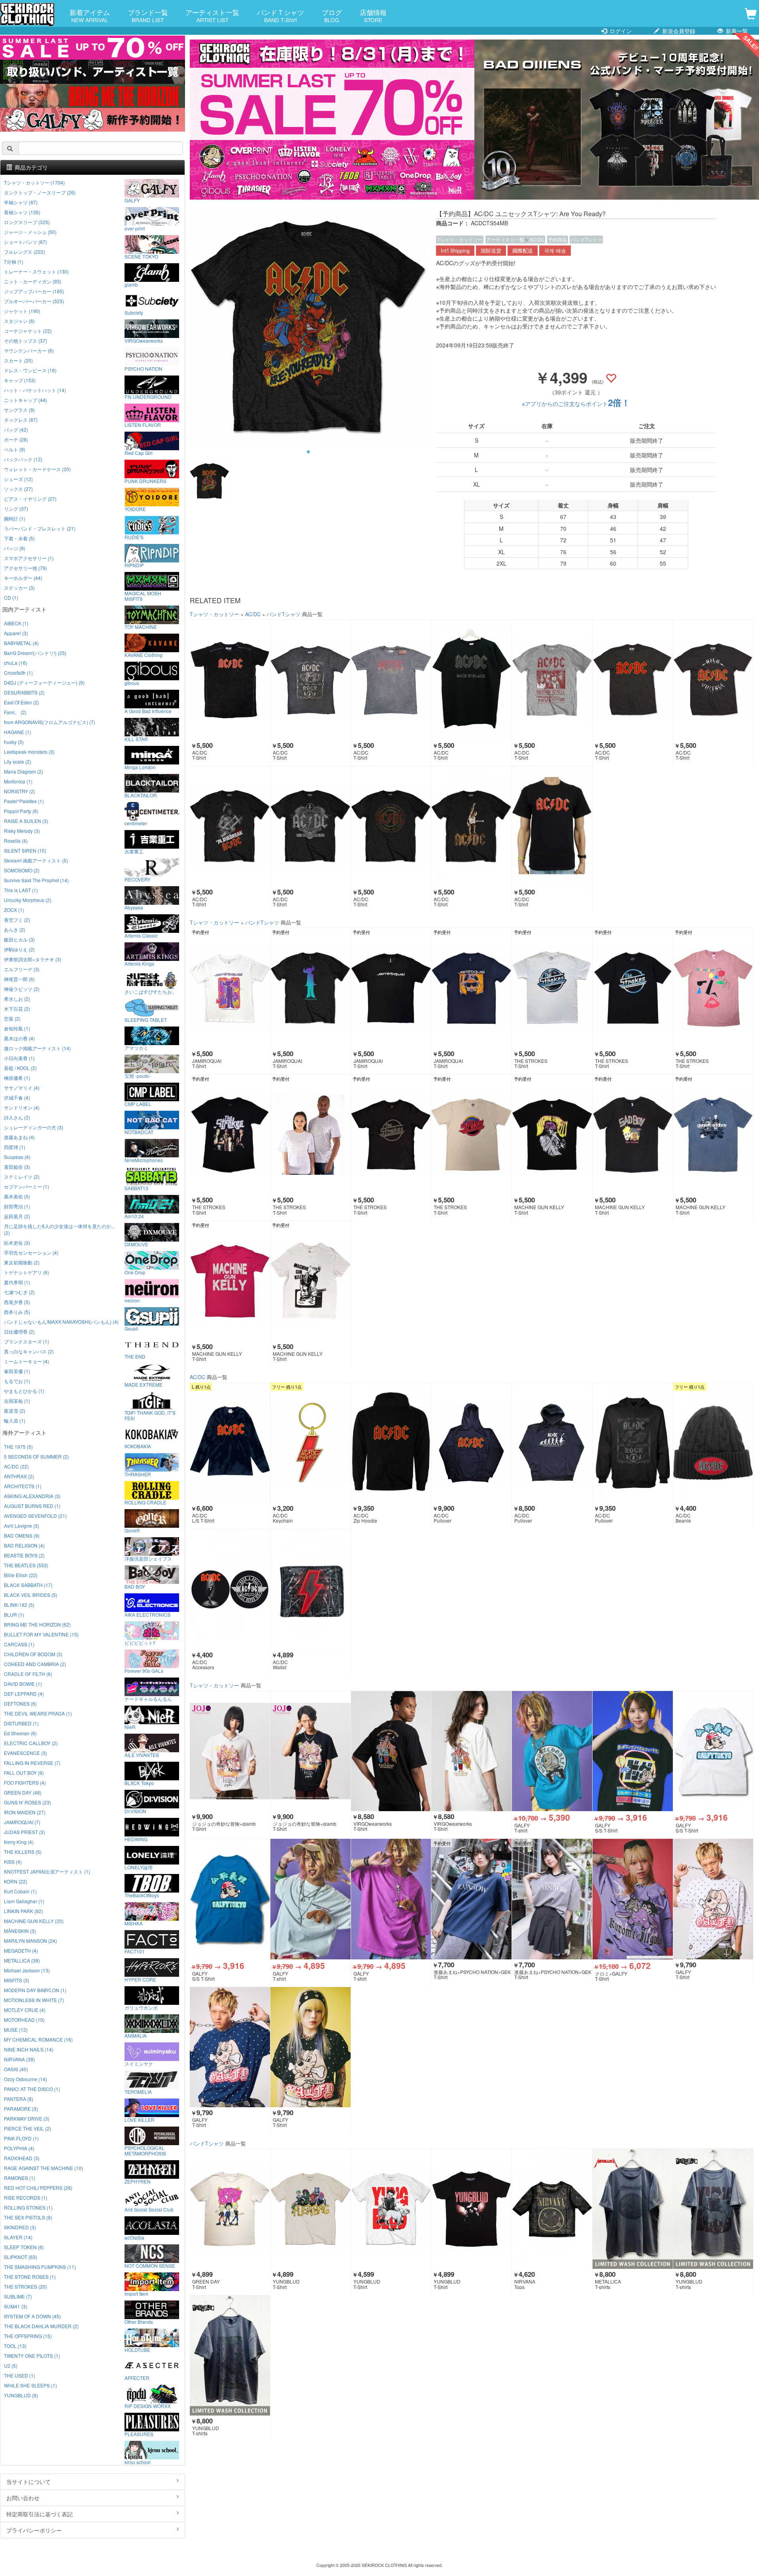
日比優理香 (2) (19, 1331)
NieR (130, 1727)
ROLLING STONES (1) (28, 2207)
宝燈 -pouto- (138, 1076)
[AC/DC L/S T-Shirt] (230, 1443)
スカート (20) (18, 360)
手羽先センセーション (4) (31, 1252)
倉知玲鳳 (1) (17, 1028)
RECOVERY (138, 879)
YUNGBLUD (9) (21, 2395)
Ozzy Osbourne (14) (25, 2079)
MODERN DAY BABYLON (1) (35, 1990)
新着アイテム (90, 15)
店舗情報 (373, 15)
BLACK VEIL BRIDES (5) (31, 1595)
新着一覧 (736, 31)
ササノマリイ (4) (22, 1088)
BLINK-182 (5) (19, 1605)
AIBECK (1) (16, 623)
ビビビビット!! (140, 1642)
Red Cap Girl (139, 453)
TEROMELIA (138, 2091)
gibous (132, 683)
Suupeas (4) (17, 1157)
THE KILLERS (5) (23, 1852)
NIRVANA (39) (19, 2059)
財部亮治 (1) (17, 1206)
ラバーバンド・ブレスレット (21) (40, 528)
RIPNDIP (134, 565)
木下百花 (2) (17, 1009)
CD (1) (11, 597)
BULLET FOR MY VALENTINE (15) (41, 1634)
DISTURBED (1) (21, 1723)
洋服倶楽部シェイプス (148, 1558)
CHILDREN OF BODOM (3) (33, 1654)
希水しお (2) (17, 999)
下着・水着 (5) (19, 538)
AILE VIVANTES (142, 1755)
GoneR (132, 1530)
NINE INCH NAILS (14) (29, 2049)
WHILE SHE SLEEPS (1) (30, 2385)
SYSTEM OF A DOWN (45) (32, 2316)
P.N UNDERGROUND (148, 396)
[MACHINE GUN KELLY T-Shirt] (552, 1134)
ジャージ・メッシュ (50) (30, 232)
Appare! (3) (16, 633)
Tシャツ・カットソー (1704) (34, 182)
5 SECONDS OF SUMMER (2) (36, 1456)
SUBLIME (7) (18, 2296)
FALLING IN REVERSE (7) (32, 1763)
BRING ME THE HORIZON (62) (37, 1624)
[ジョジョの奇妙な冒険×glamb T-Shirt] (230, 1751)
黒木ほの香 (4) (19, 1038)
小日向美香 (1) (19, 1058)
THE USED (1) (20, 2375)
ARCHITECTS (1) (23, 1486)
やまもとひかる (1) (24, 1391)
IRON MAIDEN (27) (25, 1812)
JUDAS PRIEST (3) (25, 1832)
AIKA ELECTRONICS (147, 1614)
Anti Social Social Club (149, 2209)
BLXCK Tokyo (139, 1783)
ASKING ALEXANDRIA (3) (32, 1496)
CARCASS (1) (19, 1644)
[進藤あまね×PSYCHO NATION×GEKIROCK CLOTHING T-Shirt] (471, 1899)
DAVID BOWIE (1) (23, 1684)
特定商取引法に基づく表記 (40, 2514)
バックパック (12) (23, 459)
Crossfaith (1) (18, 673)
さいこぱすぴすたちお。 (151, 991)
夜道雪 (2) (15, 1411)
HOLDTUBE (137, 2350)
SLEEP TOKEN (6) (24, 2247)
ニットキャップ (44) (25, 400)
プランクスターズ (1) (26, 1341)
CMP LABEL (138, 1104)
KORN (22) (16, 1881)
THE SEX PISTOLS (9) (28, 2217)
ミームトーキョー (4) (26, 1361)
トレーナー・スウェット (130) (36, 271)
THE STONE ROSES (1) (30, 2277)
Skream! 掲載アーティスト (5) (36, 860)
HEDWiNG (136, 1839)
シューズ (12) (18, 479)
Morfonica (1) (18, 781)
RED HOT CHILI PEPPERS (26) (38, 2188)
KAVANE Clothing (143, 655)
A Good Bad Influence (148, 711)
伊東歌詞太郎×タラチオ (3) (33, 959)
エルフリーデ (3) (22, 969)
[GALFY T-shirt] (552, 1751)
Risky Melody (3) (22, 831)
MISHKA (134, 1923)
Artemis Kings (139, 963)
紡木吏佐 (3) (17, 1243)
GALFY (132, 200)
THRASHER (138, 1474)
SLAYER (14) (18, 2237)
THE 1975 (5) (18, 1447)
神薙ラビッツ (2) (22, 989)
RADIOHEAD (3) (22, 2158)
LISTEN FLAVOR (143, 425)
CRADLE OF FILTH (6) (28, 1674)
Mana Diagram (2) (24, 771)
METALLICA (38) (22, 1960)
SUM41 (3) (16, 2306)
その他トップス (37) (25, 341)
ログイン (620, 31)
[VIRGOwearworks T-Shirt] (391, 1751)
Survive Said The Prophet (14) (36, 880)
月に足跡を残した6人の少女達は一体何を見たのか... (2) (59, 1229)
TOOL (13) (15, 2346)
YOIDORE (135, 509)
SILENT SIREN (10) (25, 850)
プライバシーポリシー (34, 2530)
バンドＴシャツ (280, 15)
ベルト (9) (15, 449)
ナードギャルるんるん (148, 1698)
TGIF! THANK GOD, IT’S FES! (150, 1415)
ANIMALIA (136, 2035)
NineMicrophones (144, 1160)
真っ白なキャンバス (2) (29, 1351)
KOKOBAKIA (138, 1446)
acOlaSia (134, 2237)
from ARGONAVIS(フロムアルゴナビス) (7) (50, 722)
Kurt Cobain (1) (20, 1891)
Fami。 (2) (15, 712)
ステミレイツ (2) (22, 1177)
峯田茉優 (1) (17, 1371)
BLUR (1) (14, 1614)
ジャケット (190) (22, 311)
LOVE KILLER (140, 2119)
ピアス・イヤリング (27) (30, 499)
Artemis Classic (141, 935)
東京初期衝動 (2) (22, 1262)
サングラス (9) (19, 410)
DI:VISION (135, 1811)
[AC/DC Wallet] (311, 1589)
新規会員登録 (678, 31)
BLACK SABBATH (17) (28, 1585)
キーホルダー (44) (23, 578)
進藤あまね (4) (19, 1137)
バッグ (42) (16, 429)
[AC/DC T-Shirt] (230, 680)
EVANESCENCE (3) (25, 1753)
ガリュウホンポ (141, 2007)
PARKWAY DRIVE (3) (27, 2118)
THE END (135, 1356)
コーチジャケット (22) (28, 331)
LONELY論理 (139, 1867)
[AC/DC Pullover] (471, 1443)
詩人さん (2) (17, 1117)
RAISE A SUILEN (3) (26, 821)
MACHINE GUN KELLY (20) (34, 1921)
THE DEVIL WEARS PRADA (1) (38, 1713)
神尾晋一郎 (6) (19, 979)
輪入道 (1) (15, 1420)
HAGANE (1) (18, 732)
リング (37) (16, 509)
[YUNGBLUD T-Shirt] (311, 2209)
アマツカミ (136, 1047)
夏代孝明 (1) (17, 1282)
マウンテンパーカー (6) (29, 350)
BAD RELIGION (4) (24, 1545)
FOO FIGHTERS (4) (25, 1782)
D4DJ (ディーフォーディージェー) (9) (44, 682)
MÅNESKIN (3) (20, 1931)
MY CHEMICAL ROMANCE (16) (38, 2039)
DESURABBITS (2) (24, 692)
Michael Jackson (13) (27, 1970)
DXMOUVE (136, 1244)
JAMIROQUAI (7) (22, 1822)
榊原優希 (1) (17, 1078)
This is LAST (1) (21, 890)
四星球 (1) (15, 1147)
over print (135, 228)
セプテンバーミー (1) (26, 1186)
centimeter (136, 823)
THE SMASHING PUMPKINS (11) (40, 2267)
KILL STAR (136, 739)
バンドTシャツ (586, 239)
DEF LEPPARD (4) (24, 1694)
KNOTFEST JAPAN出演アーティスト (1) (47, 1871)
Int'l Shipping (455, 251)
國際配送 (523, 251)
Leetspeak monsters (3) (29, 752)
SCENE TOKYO (141, 256)
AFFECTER (137, 2378)
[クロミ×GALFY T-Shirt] (633, 1899)
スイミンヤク (139, 2063)
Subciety (134, 312)
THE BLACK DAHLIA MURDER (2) (41, 2326)
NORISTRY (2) (20, 791)
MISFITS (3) (17, 1980)
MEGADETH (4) (21, 1950)
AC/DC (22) (16, 1466)
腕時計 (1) (15, 518)
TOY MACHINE (141, 627)
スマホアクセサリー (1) (29, 558)
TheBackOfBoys (142, 1895)
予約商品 (557, 239)
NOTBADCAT (139, 1132)
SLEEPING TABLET (146, 1019)
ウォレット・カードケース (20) (37, 469)
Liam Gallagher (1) (24, 1901)
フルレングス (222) (25, 252)
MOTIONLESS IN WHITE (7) (34, 2000)
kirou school (138, 2462)
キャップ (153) (20, 380)
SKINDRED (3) (20, 2227)
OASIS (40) (16, 2069)
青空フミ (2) (17, 920)
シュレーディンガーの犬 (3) (34, 1127)
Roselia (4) (16, 841)
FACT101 (135, 1951)
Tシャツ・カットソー (460, 239)
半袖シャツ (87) (21, 202)
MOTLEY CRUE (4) (25, 2010)
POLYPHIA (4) (19, 2148)
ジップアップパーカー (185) (34, 291)
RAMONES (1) (20, 2178)
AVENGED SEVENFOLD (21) (35, 1516)
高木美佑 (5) (17, 1196)
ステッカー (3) (19, 588)
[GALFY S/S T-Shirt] (633, 1751)
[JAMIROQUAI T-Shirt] (230, 988)
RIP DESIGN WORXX (148, 2406)
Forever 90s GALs (144, 1670)
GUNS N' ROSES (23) (27, 1802)
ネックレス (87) (21, 420)
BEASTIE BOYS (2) (24, 1555)
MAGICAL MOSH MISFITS (143, 596)
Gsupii (131, 1328)
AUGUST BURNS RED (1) (32, 1506)
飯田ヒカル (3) (19, 939)
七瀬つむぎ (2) (19, 1292)
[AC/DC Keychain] (311, 1443)
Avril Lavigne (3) (22, 1526)
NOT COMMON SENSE (150, 2265)
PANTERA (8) (19, 2099)
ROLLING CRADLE (145, 1502)
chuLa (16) (16, 663)
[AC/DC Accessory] (230, 1589)
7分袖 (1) (14, 261)
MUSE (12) (16, 2030)
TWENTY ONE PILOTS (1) (32, 2356)
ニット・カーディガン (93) (33, 281)
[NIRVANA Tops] (552, 2209)
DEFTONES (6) (20, 1703)
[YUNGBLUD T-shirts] (713, 2209)
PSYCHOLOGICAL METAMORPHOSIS (145, 2150)
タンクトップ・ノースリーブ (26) (40, 192)
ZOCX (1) (14, 910)
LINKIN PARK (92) (24, 1911)
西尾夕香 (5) (17, 1302)
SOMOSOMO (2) (22, 870)
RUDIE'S (134, 537)
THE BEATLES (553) (26, 1565)
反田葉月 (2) (17, 1216)
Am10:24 (134, 1216)
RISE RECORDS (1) (26, 2198)
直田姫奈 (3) (17, 1167)
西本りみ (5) (17, 1312)
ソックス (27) (18, 489)
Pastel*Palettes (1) (24, 801)
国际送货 (491, 251)
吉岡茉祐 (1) (17, 1401)
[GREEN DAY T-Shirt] (230, 2209)
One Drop (135, 1272)
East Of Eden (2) (22, 702)
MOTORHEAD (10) (24, 2020)
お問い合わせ (23, 2498)
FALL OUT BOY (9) (24, 1773)
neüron (132, 1300)
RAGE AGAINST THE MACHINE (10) (43, 2168)
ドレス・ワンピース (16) (30, 370)
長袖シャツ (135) (22, 212)
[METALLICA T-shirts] (633, 2209)
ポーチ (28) (16, 439)
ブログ (332, 15)
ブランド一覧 (148, 15)
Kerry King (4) (19, 1842)
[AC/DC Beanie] (713, 1443)
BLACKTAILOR (141, 795)
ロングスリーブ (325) (27, 222)
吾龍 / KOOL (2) (20, 1068)
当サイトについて (28, 2482)
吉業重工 (134, 851)
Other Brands (139, 2321)
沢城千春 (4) (17, 1097)
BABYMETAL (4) (21, 643)
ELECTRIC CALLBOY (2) (31, 1743)
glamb (131, 284)
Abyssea (134, 907)
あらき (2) (15, 929)
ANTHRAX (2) (19, 1476)
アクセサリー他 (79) (25, 568)
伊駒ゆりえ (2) (19, 949)
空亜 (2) (12, 1018)
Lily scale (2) (18, 761)
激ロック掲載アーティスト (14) (37, 1048)
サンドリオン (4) (22, 1107)
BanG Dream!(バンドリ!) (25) (35, 653)
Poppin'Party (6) (21, 811)
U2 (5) (11, 2366)
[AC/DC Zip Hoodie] (391, 1443)
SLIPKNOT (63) (21, 2257)
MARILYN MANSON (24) (30, 1941)
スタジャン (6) (19, 321)
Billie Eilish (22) (21, 1575)
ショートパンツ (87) (25, 242)
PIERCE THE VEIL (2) (27, 2128)
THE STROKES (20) (25, 2286)
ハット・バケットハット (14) (35, 390)
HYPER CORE (140, 1979)
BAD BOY (135, 1586)
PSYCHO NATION (143, 368)
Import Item (136, 2293)
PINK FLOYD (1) (21, 2138)
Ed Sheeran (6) (20, 1733)
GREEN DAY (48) (23, 1792)
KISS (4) (13, 1862)
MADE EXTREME (143, 1384)
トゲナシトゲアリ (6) (26, 1272)
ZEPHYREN (138, 2181)
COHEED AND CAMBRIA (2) (35, 1664)
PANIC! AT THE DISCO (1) (32, 2089)
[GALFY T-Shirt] (713, 1899)
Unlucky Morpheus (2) (28, 900)
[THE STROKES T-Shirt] (552, 988)
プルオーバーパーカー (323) (34, 301)
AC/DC (537, 239)
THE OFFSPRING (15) (28, 2336)
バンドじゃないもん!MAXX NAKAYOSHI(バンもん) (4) (61, 1322)
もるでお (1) (17, 1381)
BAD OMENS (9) (22, 1535)
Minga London (140, 767)
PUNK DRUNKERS (145, 481)
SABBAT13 (136, 1188)
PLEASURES (139, 2434)
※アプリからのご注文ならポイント (576, 404)
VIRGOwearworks (144, 340)
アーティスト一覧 (212, 15)
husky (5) (14, 742)
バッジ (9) (15, 548)
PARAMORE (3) (21, 2109)
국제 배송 (555, 251)
